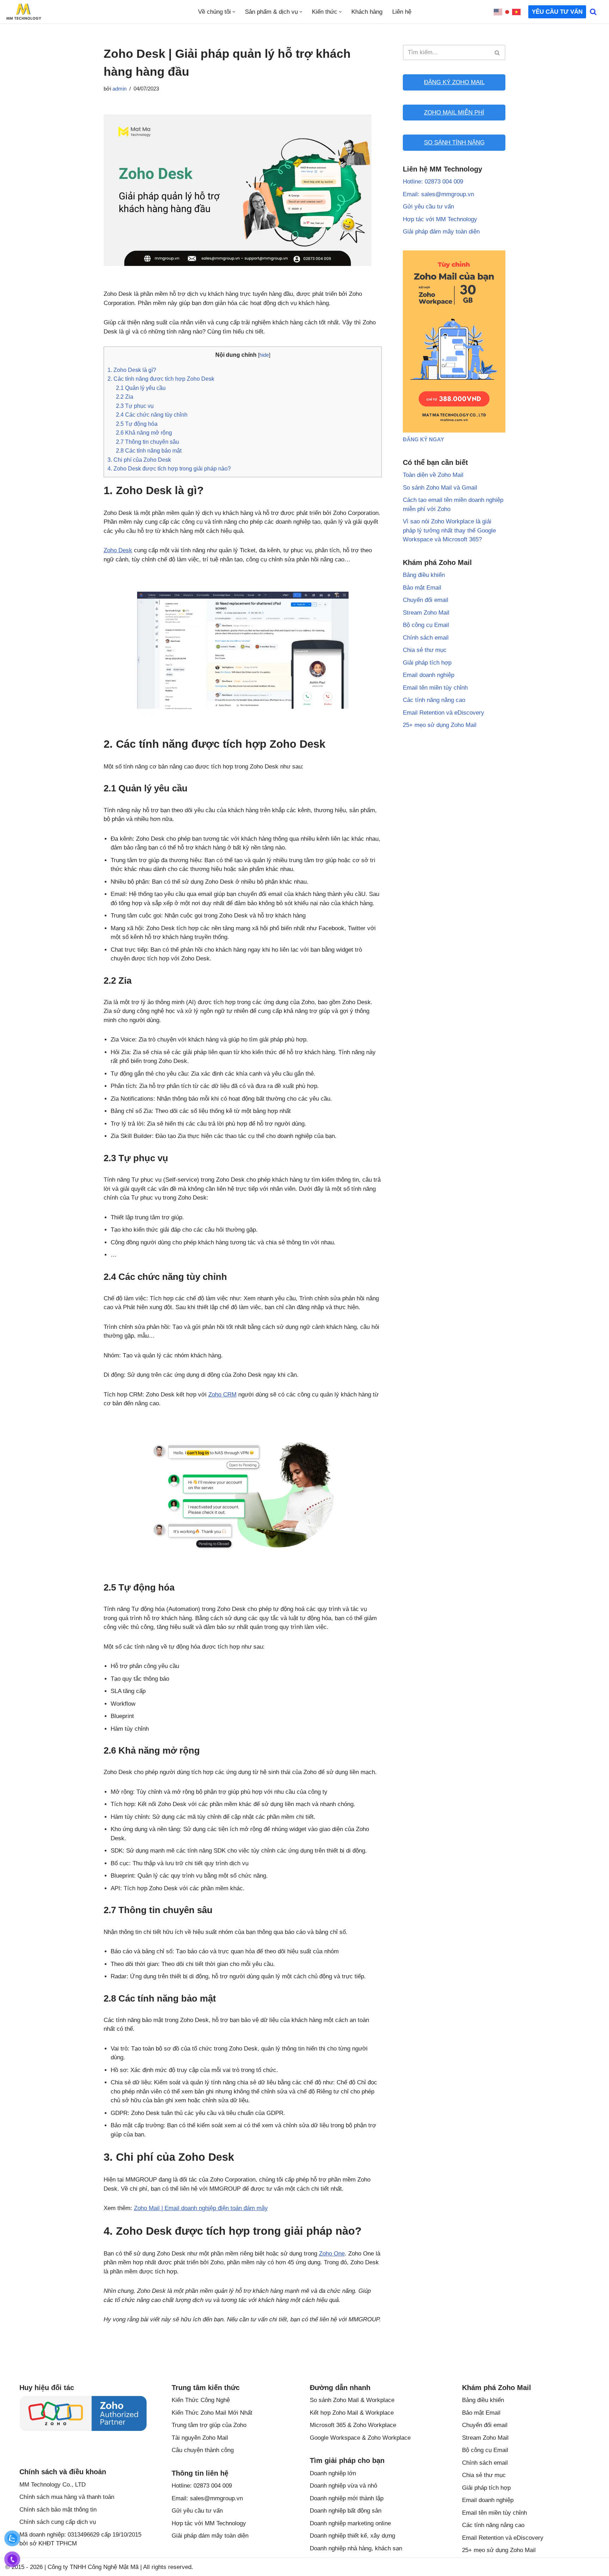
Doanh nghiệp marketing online (350, 2523)
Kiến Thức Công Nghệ (201, 2400)
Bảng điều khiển (424, 575)
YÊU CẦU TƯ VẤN (557, 12)
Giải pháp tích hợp (427, 663)
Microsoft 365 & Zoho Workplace (353, 2425)
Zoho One (332, 2254)
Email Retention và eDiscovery (444, 713)
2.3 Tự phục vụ (135, 406)
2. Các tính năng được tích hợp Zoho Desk (161, 379)
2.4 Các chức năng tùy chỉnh (152, 415)
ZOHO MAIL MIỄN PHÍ (454, 113)
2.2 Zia (125, 397)
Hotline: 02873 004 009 (433, 182)
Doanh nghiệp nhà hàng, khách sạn (356, 2548)
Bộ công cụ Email (426, 625)
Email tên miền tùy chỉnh (435, 688)
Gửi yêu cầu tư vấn (428, 207)
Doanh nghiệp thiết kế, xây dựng (352, 2536)
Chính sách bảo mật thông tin (58, 2510)
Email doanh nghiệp (429, 675)
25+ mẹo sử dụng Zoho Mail (440, 725)
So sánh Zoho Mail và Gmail (440, 488)
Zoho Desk (118, 550)
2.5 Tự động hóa (137, 424)
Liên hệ (402, 12)
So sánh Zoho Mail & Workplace (352, 2400)
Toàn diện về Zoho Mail (433, 475)
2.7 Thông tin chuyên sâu (147, 442)
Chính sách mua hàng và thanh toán (67, 2497)
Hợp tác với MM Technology (440, 219)
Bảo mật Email (422, 588)
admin (119, 89)
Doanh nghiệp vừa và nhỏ (343, 2486)
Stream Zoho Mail (426, 613)
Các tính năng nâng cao (434, 700)
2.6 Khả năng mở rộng (144, 433)
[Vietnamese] (517, 12)
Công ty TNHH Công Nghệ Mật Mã (93, 2567)
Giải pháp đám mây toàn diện (441, 232)
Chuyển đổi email (426, 600)
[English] (498, 12)
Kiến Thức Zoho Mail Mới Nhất (212, 2413)
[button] (234, 12)
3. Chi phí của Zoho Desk (139, 460)
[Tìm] (593, 12)
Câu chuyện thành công (203, 2450)
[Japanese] (508, 12)
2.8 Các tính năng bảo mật (149, 450)
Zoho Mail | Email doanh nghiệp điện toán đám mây (201, 2208)
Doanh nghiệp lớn (333, 2473)
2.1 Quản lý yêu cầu (141, 388)
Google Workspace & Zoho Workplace (360, 2438)
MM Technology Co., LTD (53, 2485)
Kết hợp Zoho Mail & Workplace (352, 2413)
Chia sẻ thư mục (425, 650)
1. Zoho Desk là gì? (132, 370)
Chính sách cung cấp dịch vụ (58, 2522)
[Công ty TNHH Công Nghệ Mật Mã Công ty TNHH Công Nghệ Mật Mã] (24, 12)
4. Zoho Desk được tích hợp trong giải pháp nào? (169, 468)
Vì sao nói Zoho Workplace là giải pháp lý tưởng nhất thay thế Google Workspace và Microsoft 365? (449, 530)
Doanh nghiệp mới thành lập (347, 2498)
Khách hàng (367, 12)
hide (264, 355)
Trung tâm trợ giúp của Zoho (209, 2425)
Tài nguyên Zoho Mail (200, 2438)
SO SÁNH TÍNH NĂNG (454, 142)
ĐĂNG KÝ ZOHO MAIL (454, 82)
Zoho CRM (222, 1395)
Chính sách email (426, 638)
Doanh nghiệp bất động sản (346, 2511)
